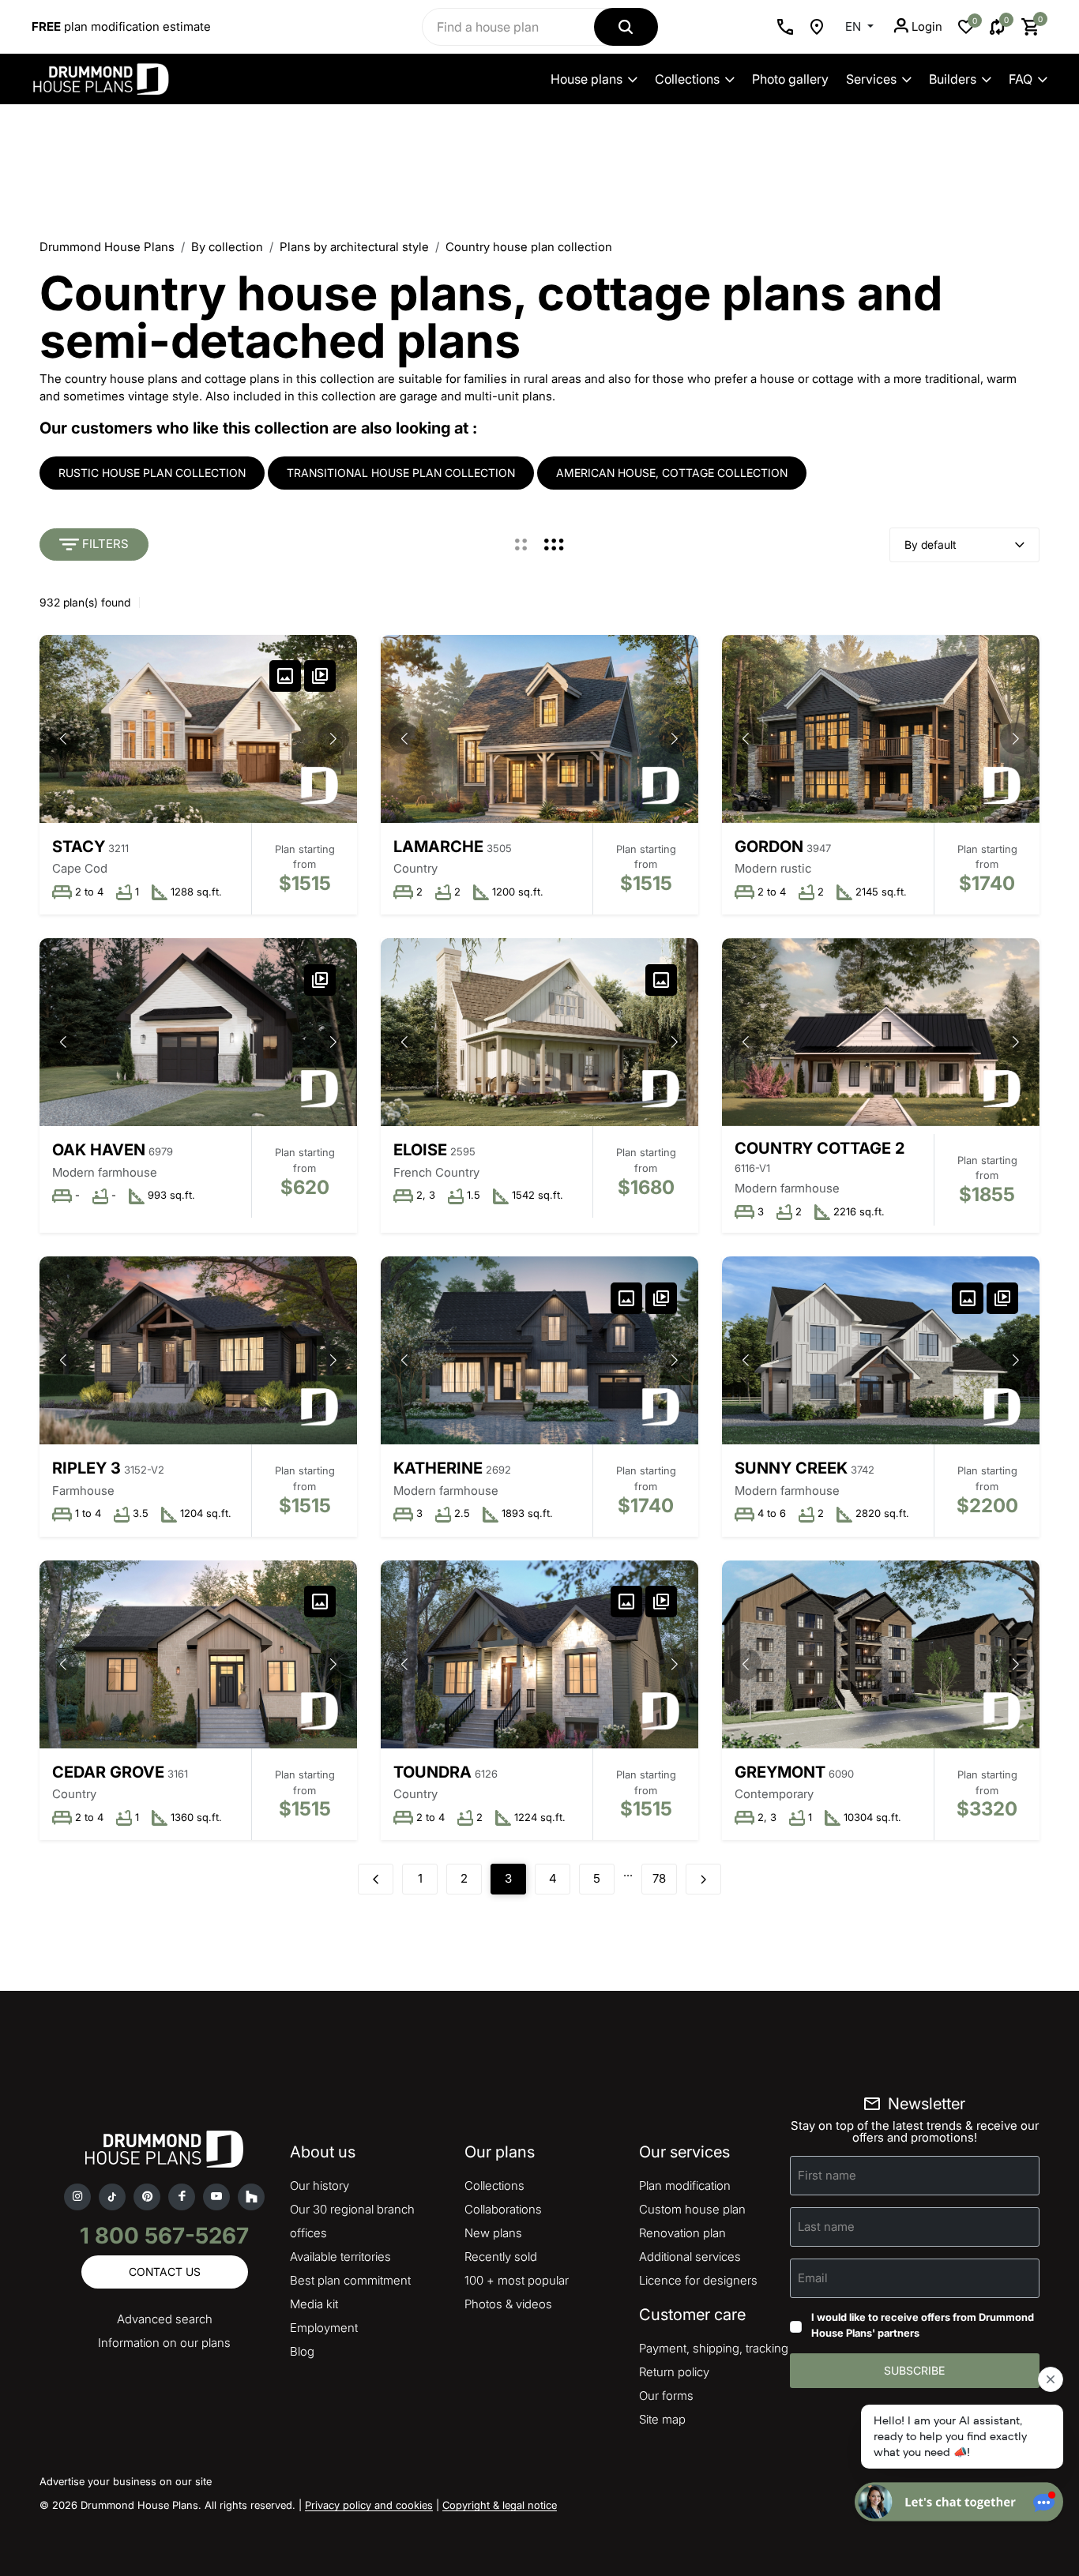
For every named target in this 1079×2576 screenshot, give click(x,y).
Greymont (780, 1772)
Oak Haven (99, 1150)
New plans (493, 2233)
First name (827, 2175)
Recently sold (501, 2257)
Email (813, 2278)
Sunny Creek (791, 1468)
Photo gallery (790, 79)
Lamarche (438, 847)
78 (659, 1878)
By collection (227, 247)
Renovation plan (682, 2233)
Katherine (438, 1468)
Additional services (690, 2257)
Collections (687, 79)
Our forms (666, 2396)
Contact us (165, 2272)
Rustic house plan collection (152, 473)
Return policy (674, 2372)
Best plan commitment (350, 2280)
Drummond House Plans (107, 247)
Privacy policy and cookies (369, 2505)
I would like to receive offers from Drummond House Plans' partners (923, 2325)
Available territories (340, 2257)
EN (855, 26)
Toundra (432, 1772)
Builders (953, 79)
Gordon (769, 847)
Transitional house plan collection (401, 473)
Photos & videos (508, 2304)
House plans (586, 79)
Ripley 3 (86, 1468)
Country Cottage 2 (820, 1148)
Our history (320, 2185)
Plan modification (685, 2185)
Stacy (79, 847)
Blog (302, 2351)
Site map (662, 2419)
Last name (826, 2227)
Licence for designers (698, 2280)
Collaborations (503, 2209)
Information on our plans (164, 2343)
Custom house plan (692, 2209)
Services (871, 79)
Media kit (314, 2304)
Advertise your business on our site (126, 2481)
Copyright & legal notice (500, 2505)
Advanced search (165, 2319)
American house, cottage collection (672, 473)
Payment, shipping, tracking (714, 2348)
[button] (333, 738)
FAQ (1021, 79)
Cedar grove (108, 1772)
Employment (324, 2328)
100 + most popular (517, 2280)
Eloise (420, 1150)
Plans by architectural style (354, 247)
